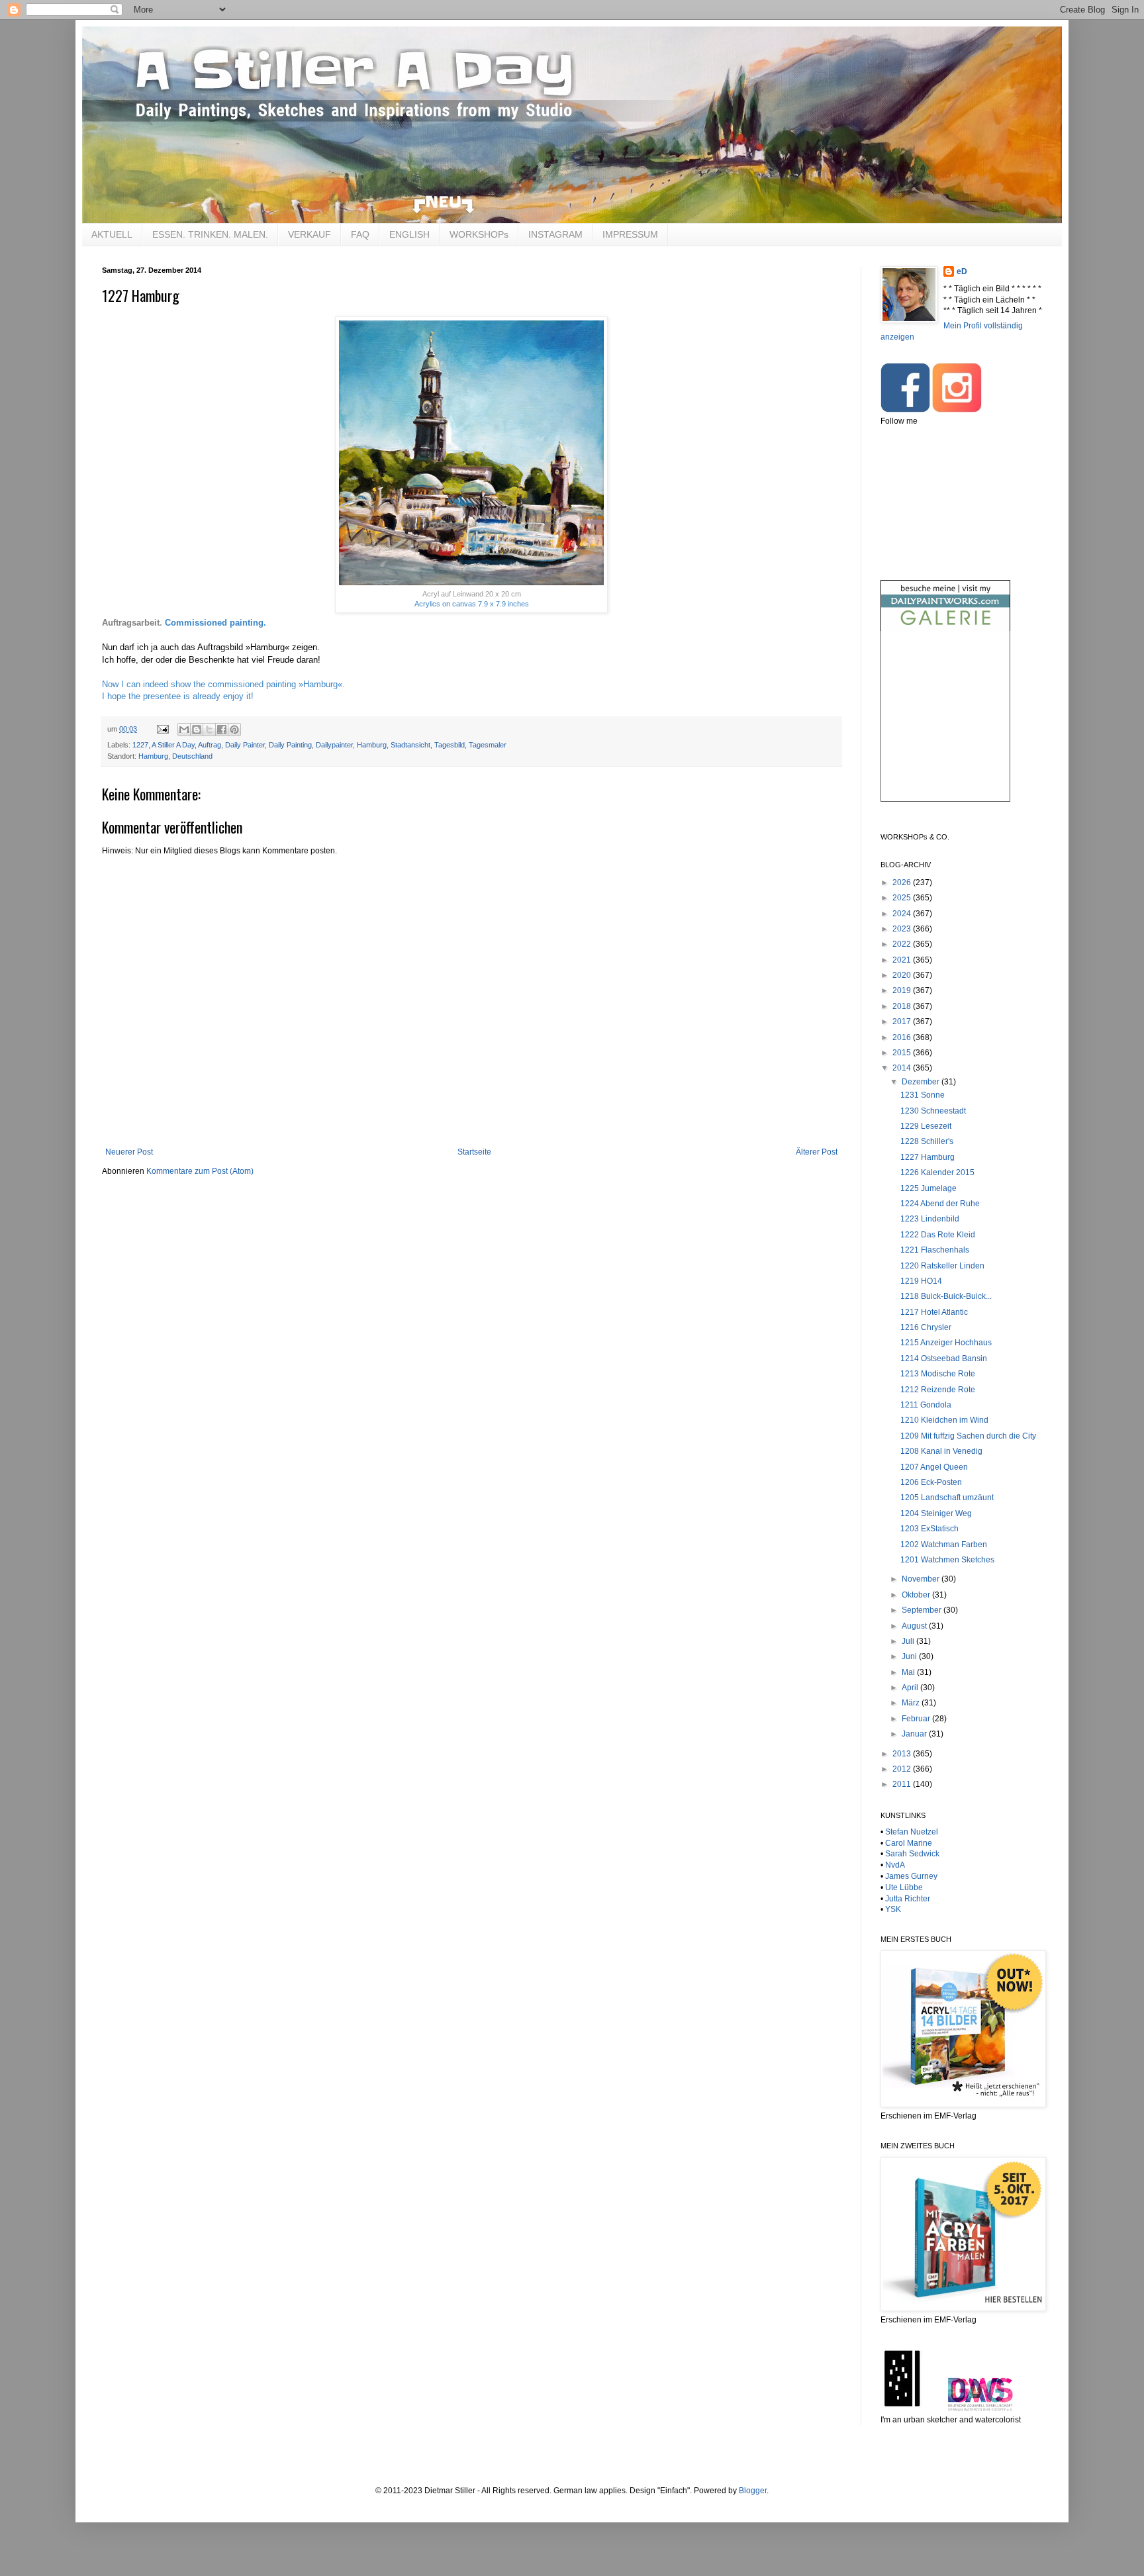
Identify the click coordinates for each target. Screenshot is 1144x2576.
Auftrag (210, 745)
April (911, 1688)
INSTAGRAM (555, 234)
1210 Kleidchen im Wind (944, 1420)
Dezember (922, 1082)
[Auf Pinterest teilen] (234, 730)
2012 (903, 1769)
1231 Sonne (923, 1095)
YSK (893, 1909)
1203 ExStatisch (930, 1529)
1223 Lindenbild (930, 1219)
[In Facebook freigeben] (222, 730)
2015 (903, 1053)
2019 (903, 990)
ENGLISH (409, 234)
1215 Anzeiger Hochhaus (946, 1343)
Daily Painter (245, 745)
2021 (903, 960)
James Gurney (911, 1876)
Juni (910, 1656)
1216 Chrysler (926, 1327)
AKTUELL (112, 234)
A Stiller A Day (173, 745)
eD (962, 271)
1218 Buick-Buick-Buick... (946, 1296)
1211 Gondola (926, 1405)
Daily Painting (290, 745)
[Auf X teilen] (209, 730)
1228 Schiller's (927, 1141)
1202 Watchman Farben (944, 1545)
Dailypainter (334, 745)
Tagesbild (450, 745)
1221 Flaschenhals (935, 1250)
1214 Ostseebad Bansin (944, 1359)
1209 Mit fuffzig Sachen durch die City (968, 1436)
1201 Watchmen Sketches (947, 1560)
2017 (903, 1022)
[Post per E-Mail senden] (162, 729)
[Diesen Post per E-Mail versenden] (184, 730)
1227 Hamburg (928, 1157)
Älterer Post (817, 1152)
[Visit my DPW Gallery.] (945, 628)
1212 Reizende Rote (938, 1390)
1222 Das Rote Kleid (938, 1235)
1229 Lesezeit (926, 1126)
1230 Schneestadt (933, 1111)
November (922, 1579)
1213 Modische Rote (938, 1374)
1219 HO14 (921, 1281)
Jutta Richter (908, 1899)
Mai (909, 1672)
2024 (903, 914)
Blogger (753, 2491)
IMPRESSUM (630, 234)
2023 (903, 929)
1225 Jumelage (929, 1188)
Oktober (917, 1595)
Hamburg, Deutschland (175, 756)
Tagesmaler (488, 745)
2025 (903, 898)
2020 (903, 975)
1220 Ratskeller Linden (942, 1266)
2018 (903, 1006)
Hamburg (372, 745)
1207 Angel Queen (934, 1467)
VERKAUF (310, 234)
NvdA (895, 1865)
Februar (917, 1719)
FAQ (360, 234)
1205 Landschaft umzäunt (947, 1498)
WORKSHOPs (479, 234)
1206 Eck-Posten (931, 1482)
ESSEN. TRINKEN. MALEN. (210, 234)
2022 (903, 944)
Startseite (474, 1152)
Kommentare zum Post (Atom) (200, 1171)
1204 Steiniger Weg (936, 1513)
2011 (903, 1784)
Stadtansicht (410, 745)
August (915, 1626)
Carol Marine (909, 1843)
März (912, 1703)
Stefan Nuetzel (912, 1832)
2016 (903, 1037)
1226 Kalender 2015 (937, 1172)
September (923, 1610)
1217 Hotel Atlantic (934, 1312)
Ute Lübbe (904, 1887)
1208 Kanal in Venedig (941, 1451)
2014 (903, 1068)
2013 (903, 1754)
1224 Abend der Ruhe (940, 1204)
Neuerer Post (129, 1152)
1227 (140, 745)
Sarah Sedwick (912, 1854)
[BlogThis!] (197, 730)
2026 (903, 883)
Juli (909, 1641)
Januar (915, 1734)
